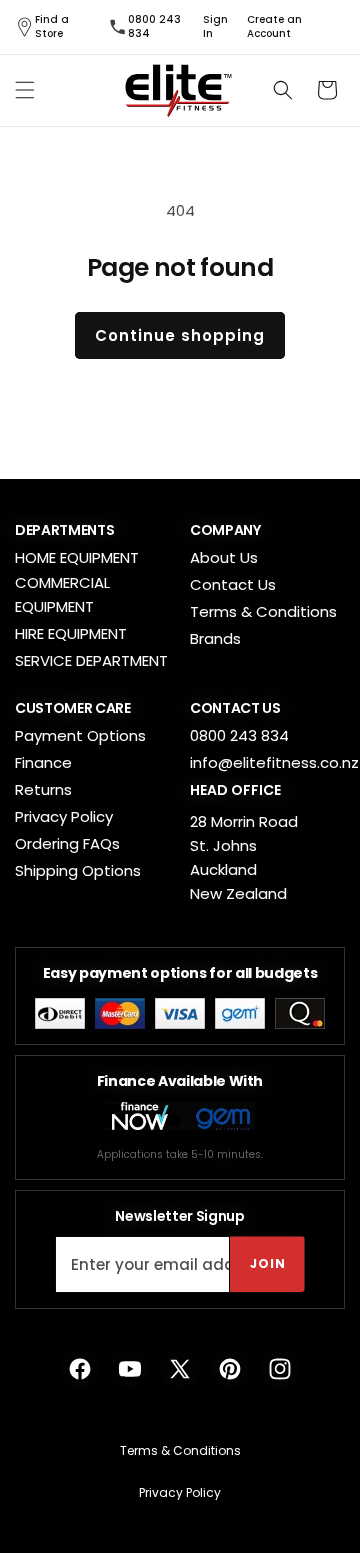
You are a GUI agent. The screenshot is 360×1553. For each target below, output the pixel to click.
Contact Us (233, 584)
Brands (215, 638)
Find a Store (52, 27)
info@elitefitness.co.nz (274, 762)
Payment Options (80, 735)
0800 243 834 (154, 27)
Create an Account (274, 27)
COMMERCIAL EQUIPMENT (62, 594)
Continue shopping (180, 335)
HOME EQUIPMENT (77, 557)
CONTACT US (235, 708)
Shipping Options (78, 870)
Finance (43, 762)
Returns (43, 789)
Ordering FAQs (67, 843)
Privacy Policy (64, 816)
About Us (224, 557)
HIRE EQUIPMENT (71, 633)
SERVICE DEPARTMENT (91, 660)
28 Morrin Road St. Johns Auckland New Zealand (244, 857)
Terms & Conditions (263, 611)
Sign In (215, 27)
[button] (25, 90)
